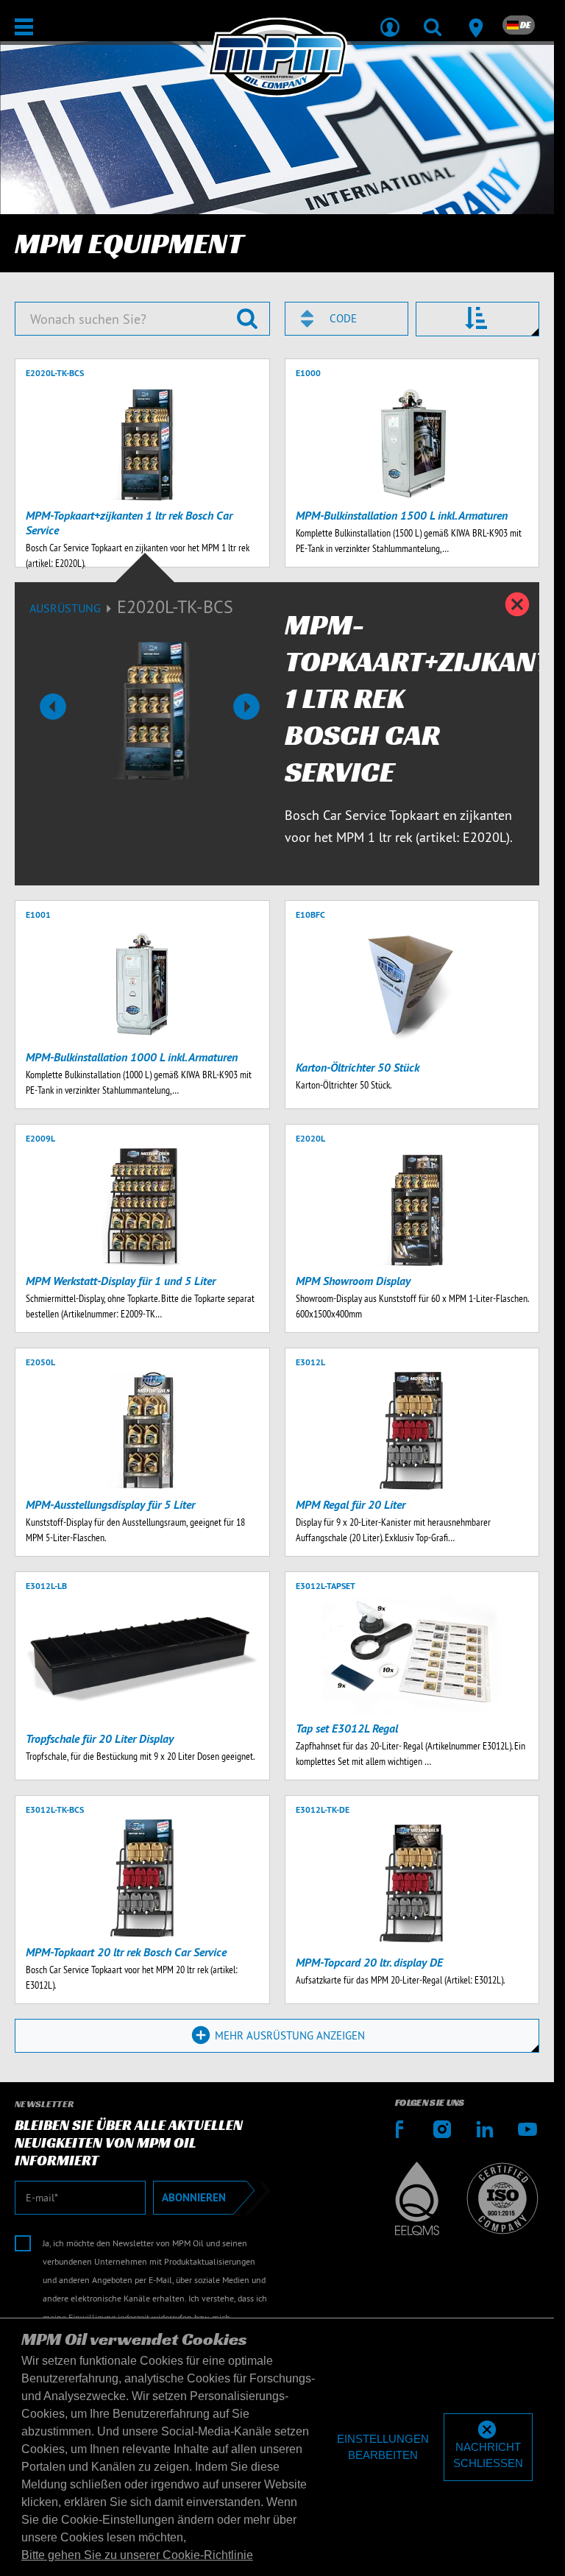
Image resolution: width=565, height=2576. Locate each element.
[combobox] (347, 319)
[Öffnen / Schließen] (24, 27)
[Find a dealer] (475, 18)
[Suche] (433, 18)
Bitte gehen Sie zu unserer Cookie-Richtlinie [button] (137, 2555)
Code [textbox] (343, 318)
